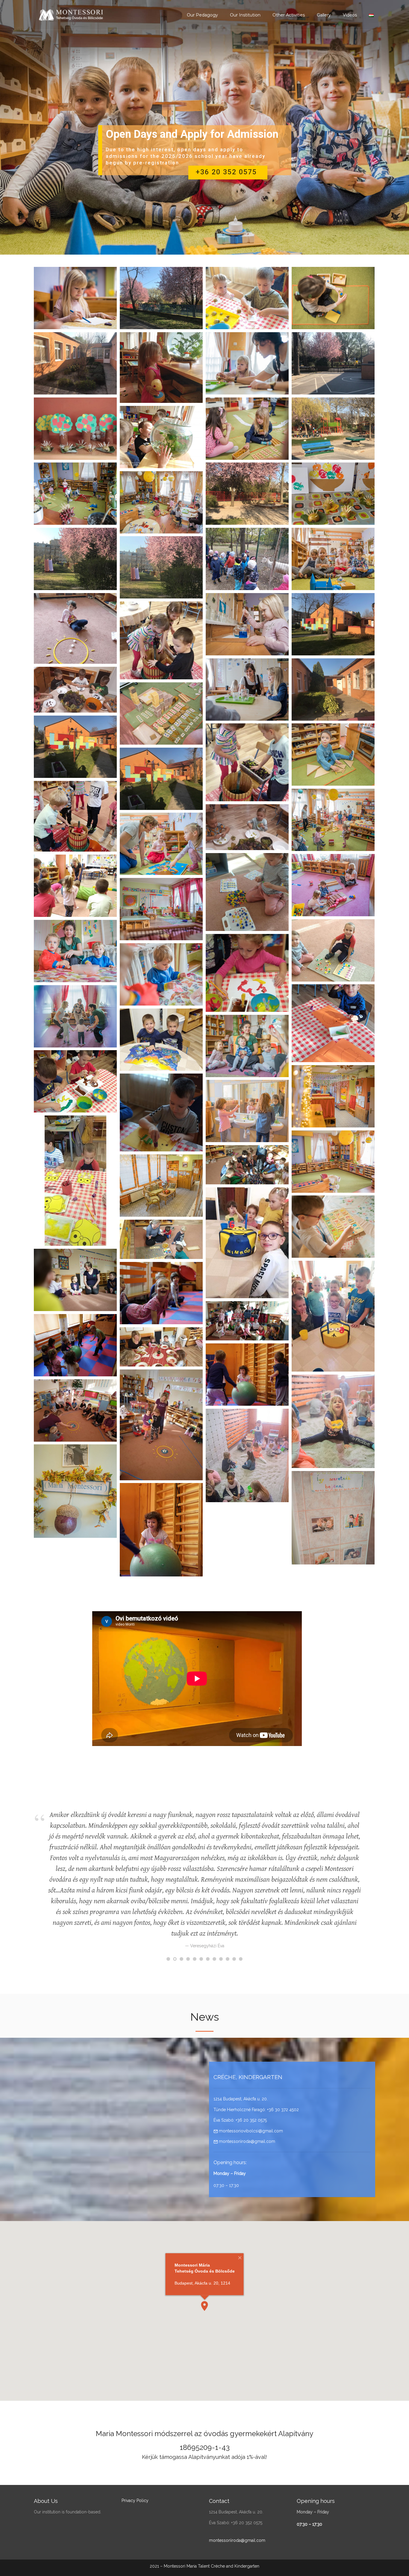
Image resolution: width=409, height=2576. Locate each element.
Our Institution (245, 15)
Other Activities (289, 15)
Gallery (324, 15)
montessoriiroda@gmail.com (246, 2141)
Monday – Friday (230, 2173)
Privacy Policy (135, 2501)
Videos (350, 15)
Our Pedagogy (202, 15)
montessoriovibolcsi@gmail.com (250, 2131)
